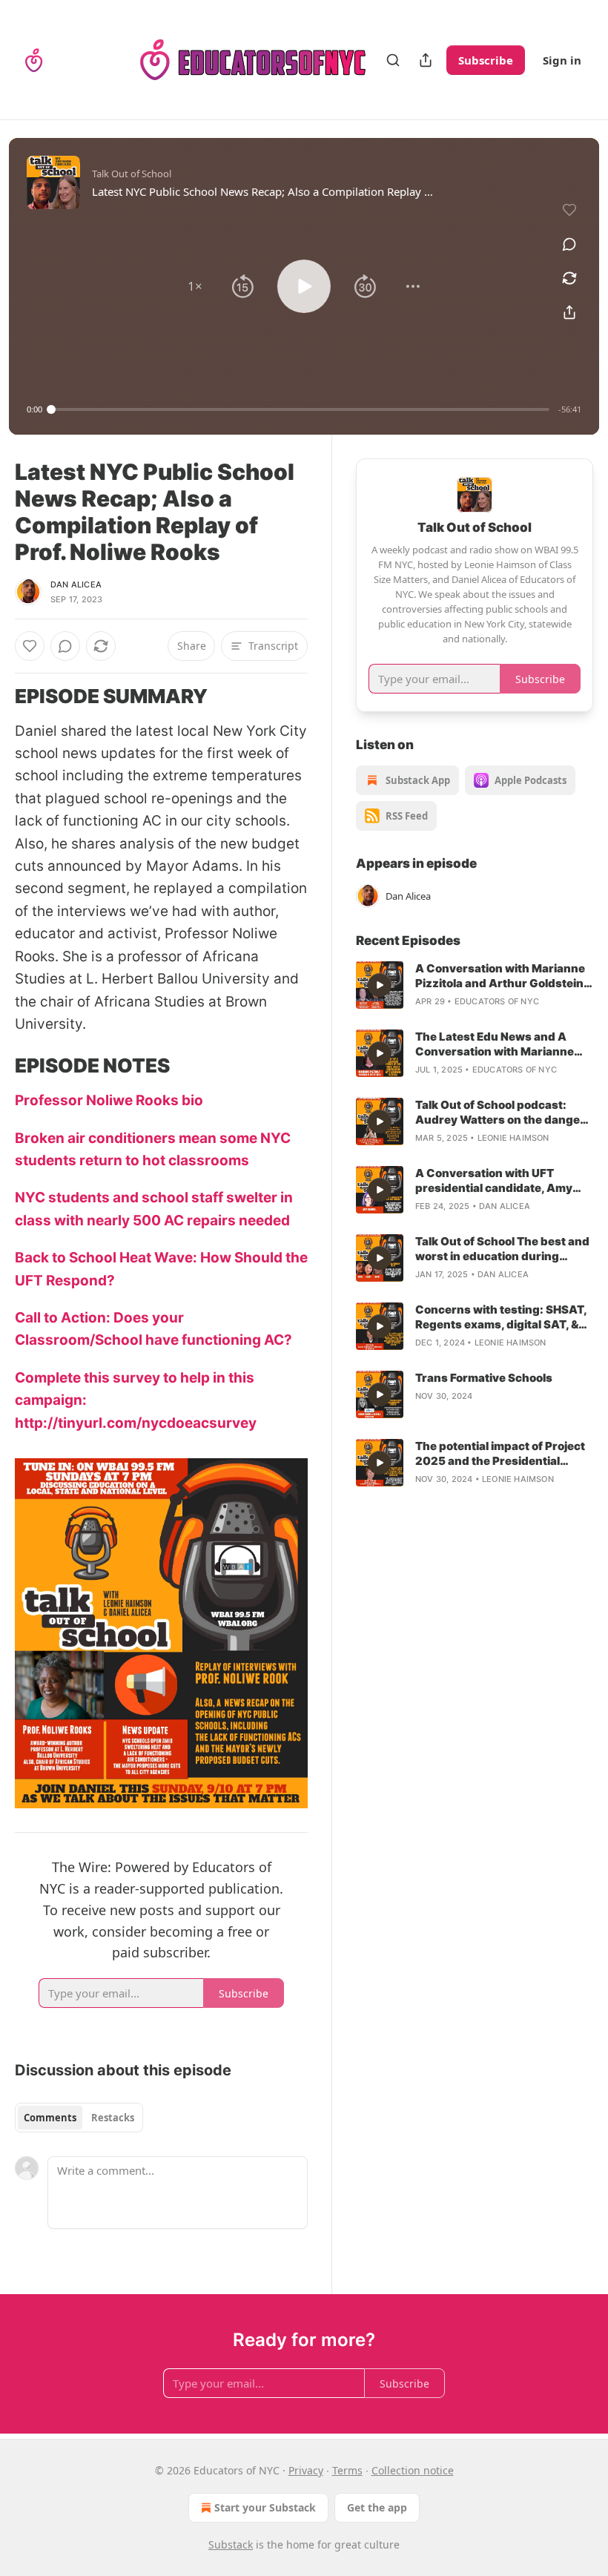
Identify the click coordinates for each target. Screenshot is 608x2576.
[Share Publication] (426, 60)
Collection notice (413, 2470)
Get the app (377, 2507)
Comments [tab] (50, 2118)
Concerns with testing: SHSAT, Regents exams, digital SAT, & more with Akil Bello (501, 1317)
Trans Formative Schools (484, 1378)
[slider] (300, 409)
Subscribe (486, 60)
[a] (380, 985)
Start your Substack (265, 2507)
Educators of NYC (497, 1001)
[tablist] (79, 2118)
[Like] (30, 646)
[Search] (393, 60)
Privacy (306, 2470)
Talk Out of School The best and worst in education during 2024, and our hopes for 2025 (502, 1249)
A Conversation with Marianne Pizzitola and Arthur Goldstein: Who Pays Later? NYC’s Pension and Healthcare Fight (504, 976)
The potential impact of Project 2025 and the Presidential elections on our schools (500, 1454)
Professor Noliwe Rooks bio (110, 1100)
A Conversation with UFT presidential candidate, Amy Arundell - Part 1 (494, 1181)
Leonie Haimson (513, 1138)
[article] (475, 985)
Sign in (562, 60)
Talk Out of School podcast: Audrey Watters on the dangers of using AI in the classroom (503, 1113)
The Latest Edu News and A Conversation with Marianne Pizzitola (495, 1044)
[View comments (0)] (569, 244)
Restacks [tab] (113, 2118)
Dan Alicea (76, 584)
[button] (195, 286)
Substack (231, 2544)
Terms (347, 2470)
